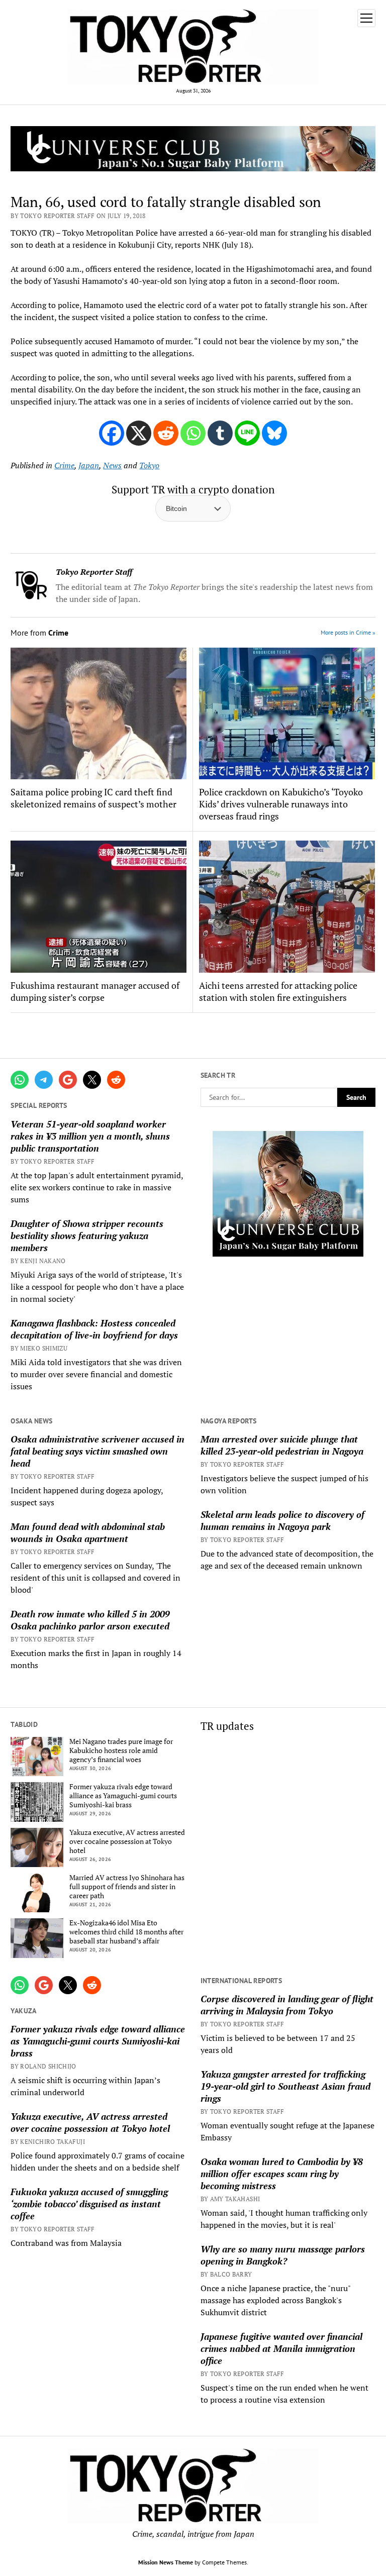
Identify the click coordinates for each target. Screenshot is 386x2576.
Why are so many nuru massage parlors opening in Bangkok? (283, 2255)
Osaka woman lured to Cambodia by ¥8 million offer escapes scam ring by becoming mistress (282, 2174)
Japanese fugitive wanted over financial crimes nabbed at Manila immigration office (281, 2348)
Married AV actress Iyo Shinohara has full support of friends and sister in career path (127, 1887)
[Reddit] (166, 433)
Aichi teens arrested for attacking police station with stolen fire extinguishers (278, 991)
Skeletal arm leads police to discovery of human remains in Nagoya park (282, 1520)
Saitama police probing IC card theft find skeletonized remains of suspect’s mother (93, 798)
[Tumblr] (220, 433)
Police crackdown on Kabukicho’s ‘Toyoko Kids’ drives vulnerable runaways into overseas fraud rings (281, 804)
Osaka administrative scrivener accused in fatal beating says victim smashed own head (98, 1451)
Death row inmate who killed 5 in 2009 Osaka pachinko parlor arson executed (90, 1620)
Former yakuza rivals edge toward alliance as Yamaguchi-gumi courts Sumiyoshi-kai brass (123, 1796)
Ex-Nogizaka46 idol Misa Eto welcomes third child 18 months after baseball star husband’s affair (126, 1932)
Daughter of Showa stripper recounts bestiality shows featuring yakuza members (87, 1235)
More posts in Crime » (348, 632)
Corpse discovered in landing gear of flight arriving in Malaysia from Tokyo (287, 2005)
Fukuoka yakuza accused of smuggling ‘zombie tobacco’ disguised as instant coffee (89, 2204)
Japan (89, 465)
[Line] (247, 433)
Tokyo (149, 465)
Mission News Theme (166, 2562)
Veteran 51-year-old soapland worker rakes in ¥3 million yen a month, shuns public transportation (90, 1136)
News (112, 465)
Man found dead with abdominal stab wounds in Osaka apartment (88, 1532)
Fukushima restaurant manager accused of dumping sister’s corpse (95, 991)
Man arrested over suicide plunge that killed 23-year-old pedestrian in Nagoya (282, 1445)
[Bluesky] (274, 433)
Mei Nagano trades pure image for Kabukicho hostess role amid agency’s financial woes (121, 1750)
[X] (139, 433)
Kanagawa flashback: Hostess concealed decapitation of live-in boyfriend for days (94, 1329)
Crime (64, 465)
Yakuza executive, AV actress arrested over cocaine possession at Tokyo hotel (127, 1841)
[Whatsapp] (193, 433)
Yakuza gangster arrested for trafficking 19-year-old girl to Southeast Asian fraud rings (285, 2086)
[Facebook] (112, 433)
